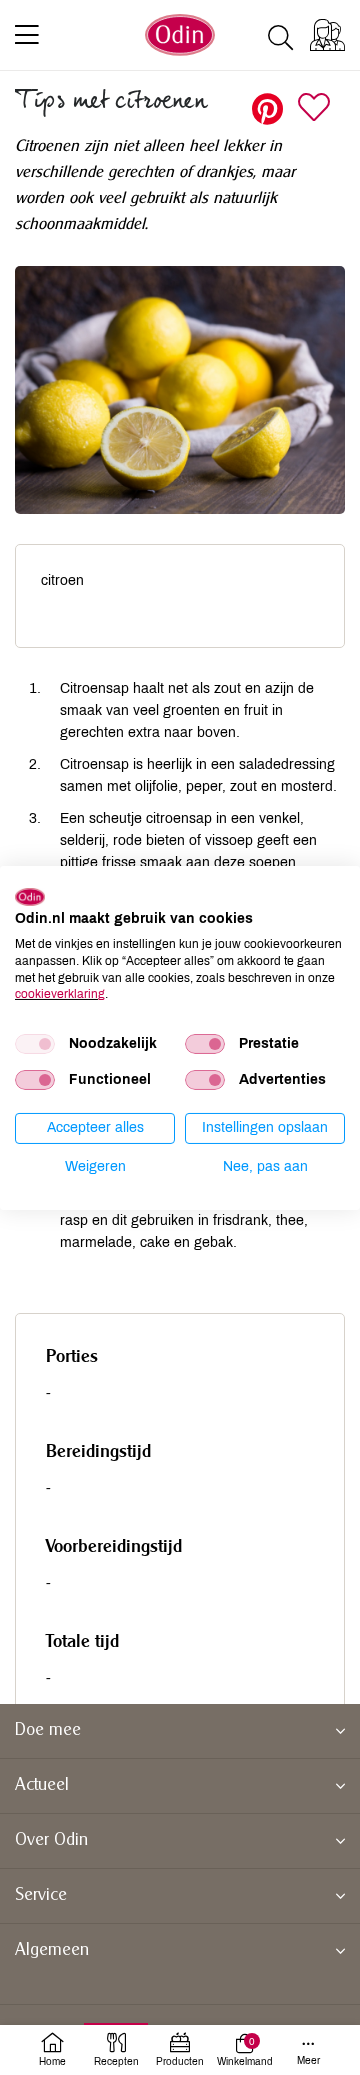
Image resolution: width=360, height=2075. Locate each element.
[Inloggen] (327, 35)
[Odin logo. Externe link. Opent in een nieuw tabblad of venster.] (30, 896)
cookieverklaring (60, 994)
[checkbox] (35, 1044)
